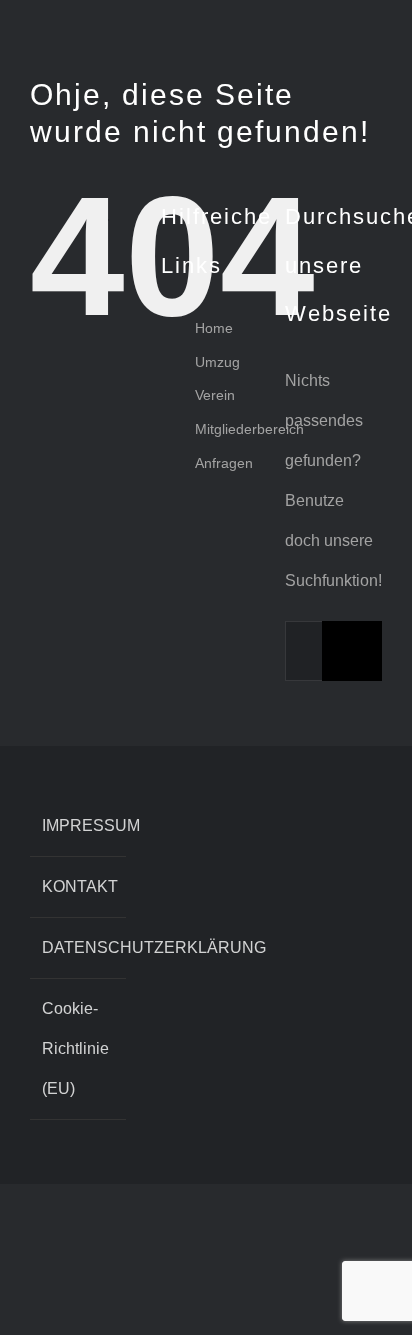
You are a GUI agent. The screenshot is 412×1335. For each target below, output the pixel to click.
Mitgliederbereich (249, 429)
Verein (215, 395)
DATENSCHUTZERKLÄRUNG (79, 947)
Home (214, 328)
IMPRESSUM (79, 825)
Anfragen (224, 463)
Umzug (217, 362)
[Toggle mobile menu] (374, 30)
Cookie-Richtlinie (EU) (75, 1048)
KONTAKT (79, 886)
